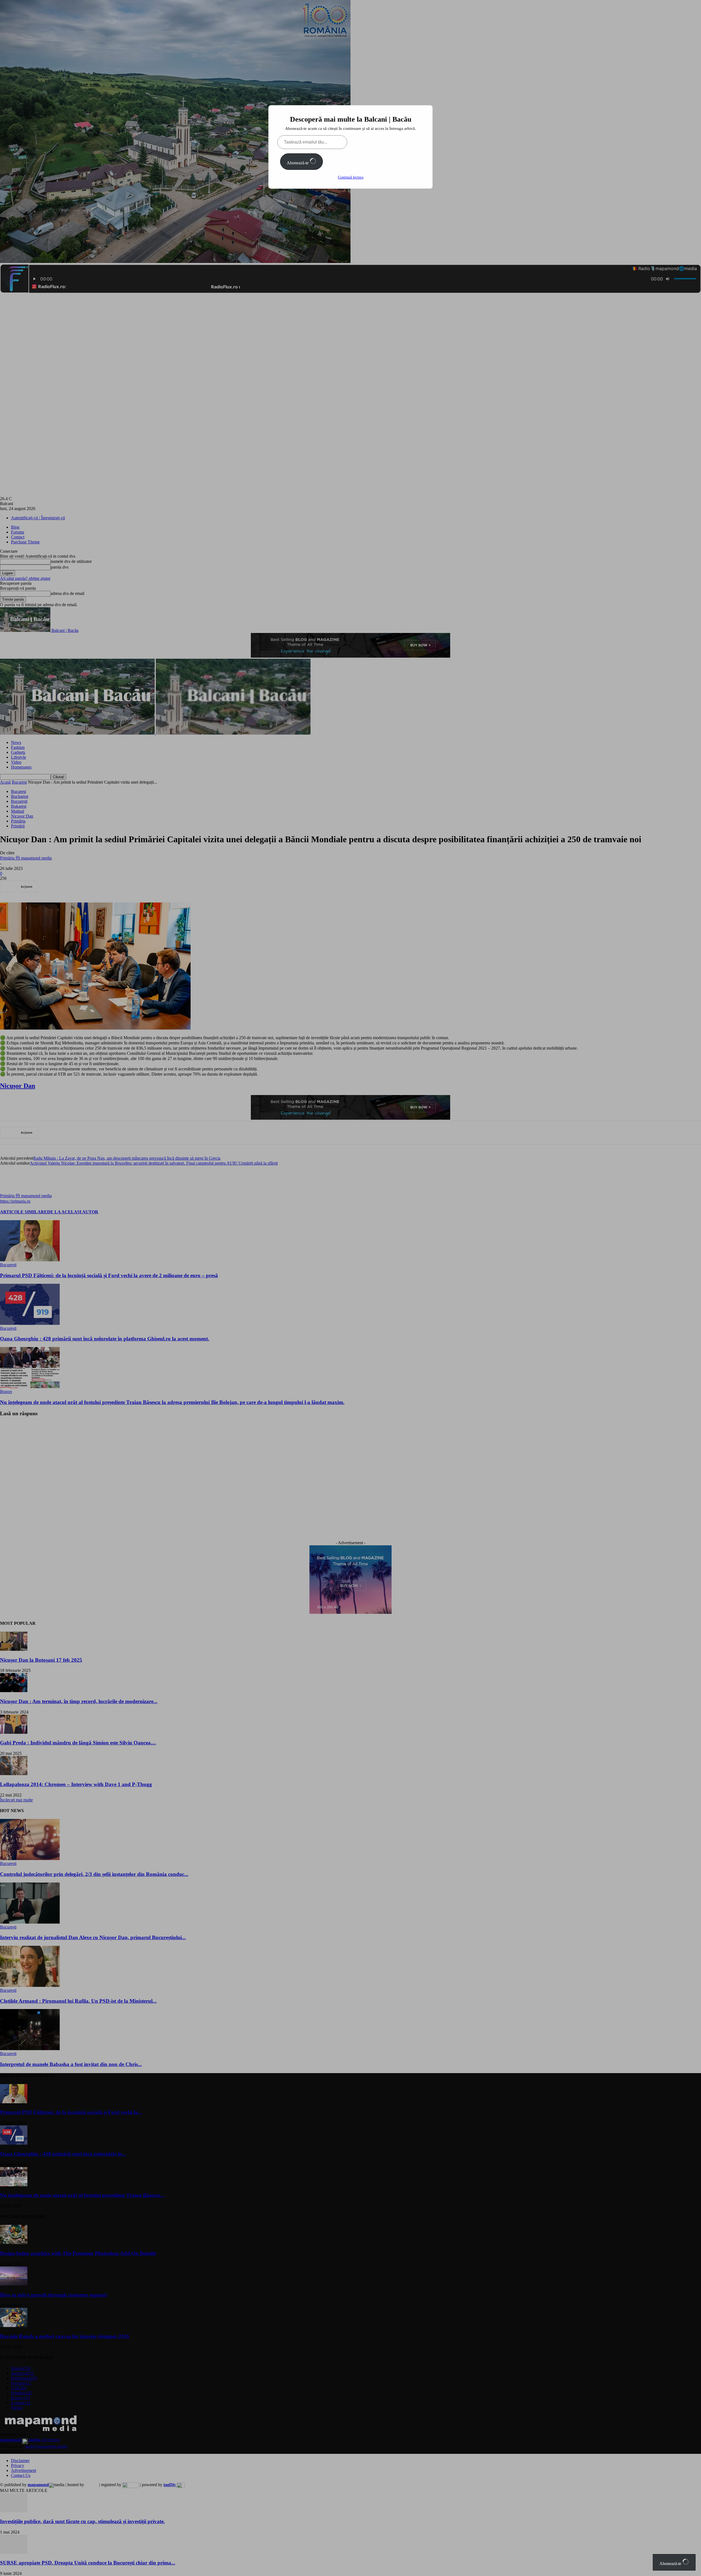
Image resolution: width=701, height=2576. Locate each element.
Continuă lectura (351, 177)
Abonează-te (298, 163)
